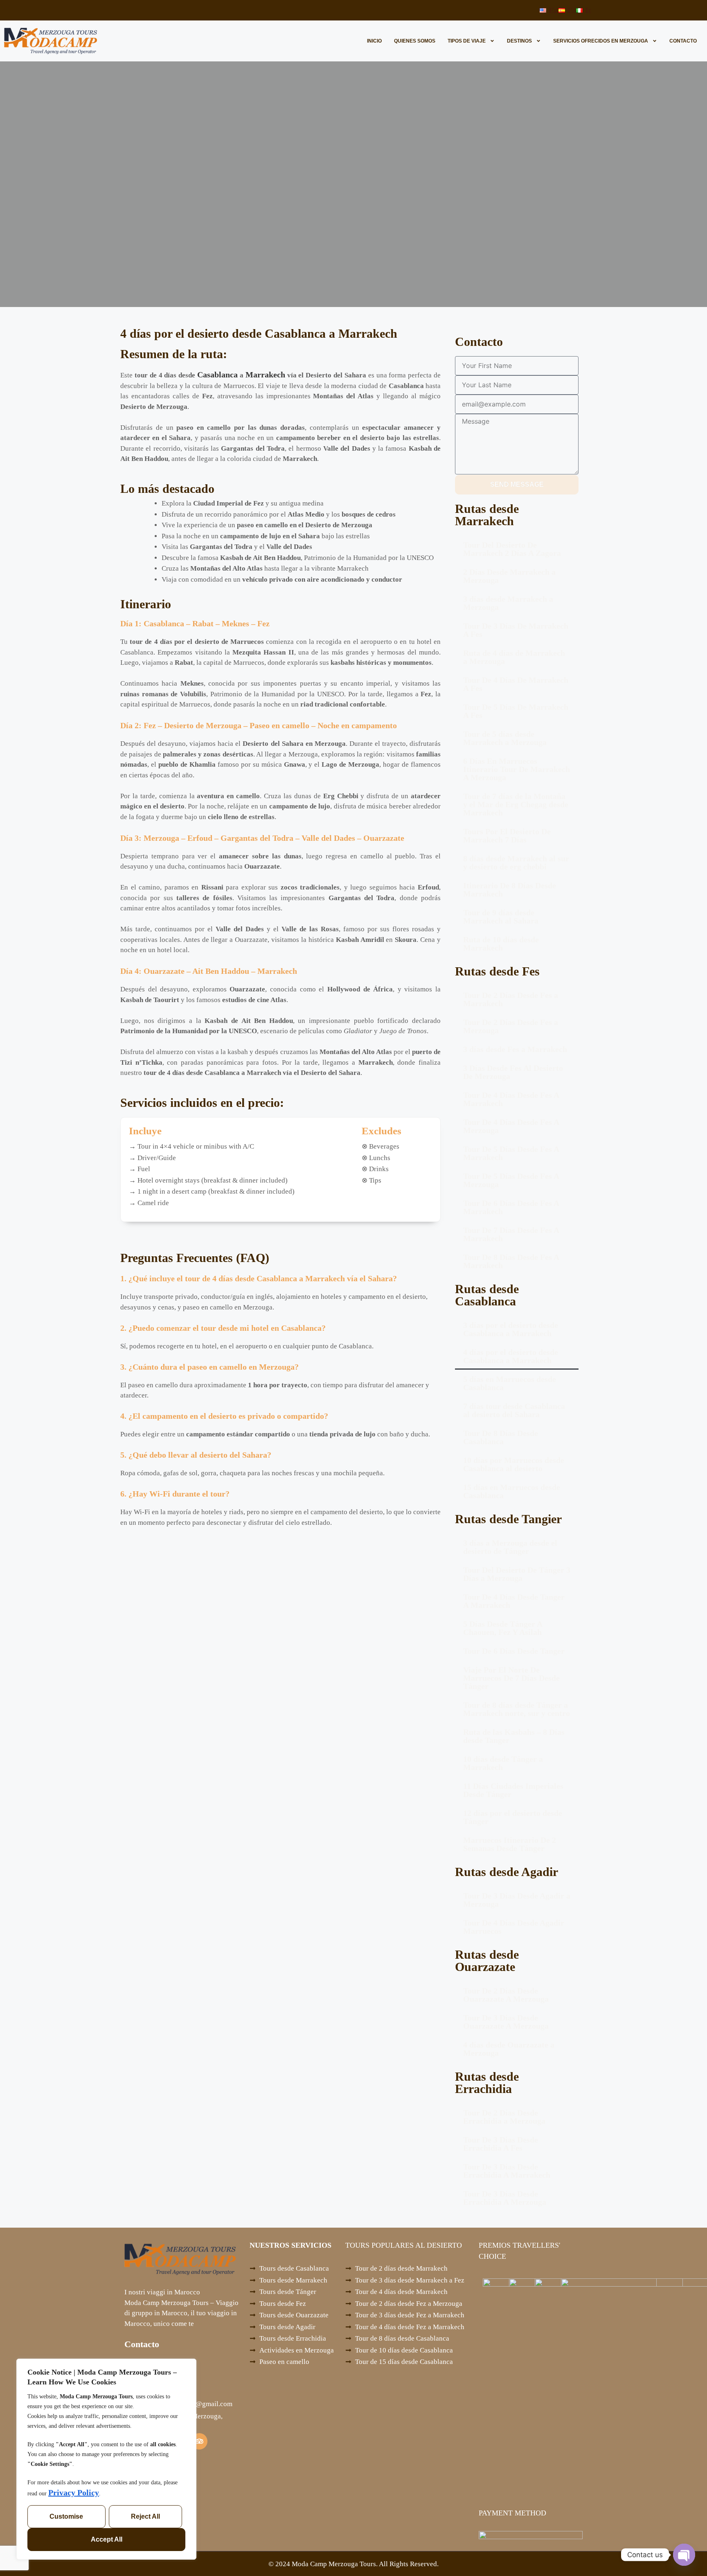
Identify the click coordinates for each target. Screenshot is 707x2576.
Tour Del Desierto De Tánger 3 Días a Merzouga (517, 1574)
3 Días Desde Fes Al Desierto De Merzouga (513, 1072)
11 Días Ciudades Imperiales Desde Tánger (513, 1790)
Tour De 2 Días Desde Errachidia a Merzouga (504, 2117)
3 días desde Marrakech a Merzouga (508, 603)
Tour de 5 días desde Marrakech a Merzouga (505, 738)
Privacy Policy (74, 2492)
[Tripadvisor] (199, 2441)
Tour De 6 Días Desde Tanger (514, 1651)
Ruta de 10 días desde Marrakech (501, 944)
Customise (66, 2516)
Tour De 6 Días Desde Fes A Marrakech (511, 1207)
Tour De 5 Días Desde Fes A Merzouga (511, 1180)
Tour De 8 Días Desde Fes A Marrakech (511, 1261)
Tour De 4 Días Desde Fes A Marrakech (511, 1099)
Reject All (145, 2516)
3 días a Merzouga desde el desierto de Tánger (510, 1547)
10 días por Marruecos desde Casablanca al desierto (514, 1464)
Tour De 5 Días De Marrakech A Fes (516, 711)
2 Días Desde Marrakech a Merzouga (509, 576)
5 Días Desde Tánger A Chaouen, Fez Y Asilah (503, 1628)
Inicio (374, 41)
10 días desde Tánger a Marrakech (503, 1763)
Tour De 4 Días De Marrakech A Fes (516, 684)
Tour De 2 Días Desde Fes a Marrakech (511, 999)
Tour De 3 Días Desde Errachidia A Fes (501, 2144)
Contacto (683, 41)
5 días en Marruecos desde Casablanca (510, 1383)
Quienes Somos (415, 41)
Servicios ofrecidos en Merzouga (601, 41)
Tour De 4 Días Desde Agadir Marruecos (514, 1927)
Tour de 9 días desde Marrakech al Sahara (501, 917)
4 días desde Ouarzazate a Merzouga (509, 2049)
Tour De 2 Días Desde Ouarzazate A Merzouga (506, 1995)
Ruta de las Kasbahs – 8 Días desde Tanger (514, 1736)
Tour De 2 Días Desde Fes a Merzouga (511, 1026)
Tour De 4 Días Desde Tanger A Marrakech (514, 1601)
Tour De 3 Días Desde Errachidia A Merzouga (505, 2198)
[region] (106, 2459)
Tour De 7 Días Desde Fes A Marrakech (511, 1234)
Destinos (519, 41)
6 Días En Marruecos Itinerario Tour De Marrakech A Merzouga (517, 769)
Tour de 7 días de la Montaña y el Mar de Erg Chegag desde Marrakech (516, 804)
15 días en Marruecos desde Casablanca (512, 1491)
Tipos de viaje (467, 41)
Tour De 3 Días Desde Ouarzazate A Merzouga (506, 2022)
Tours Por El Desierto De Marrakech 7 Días (507, 835)
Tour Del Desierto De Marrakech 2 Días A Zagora (512, 549)
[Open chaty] (684, 2555)
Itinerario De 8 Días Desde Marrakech (510, 890)
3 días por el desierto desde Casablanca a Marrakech (511, 1329)
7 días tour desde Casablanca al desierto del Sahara (514, 1410)
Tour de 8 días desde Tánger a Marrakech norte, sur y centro (517, 1709)
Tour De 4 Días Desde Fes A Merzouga (511, 1126)
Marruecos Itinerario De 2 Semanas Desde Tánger (510, 1844)
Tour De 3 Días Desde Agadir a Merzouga (517, 1900)
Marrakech (265, 375)
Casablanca (217, 375)
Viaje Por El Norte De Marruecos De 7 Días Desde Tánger (511, 1678)
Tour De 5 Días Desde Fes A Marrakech (511, 1153)
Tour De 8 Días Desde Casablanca (501, 1437)
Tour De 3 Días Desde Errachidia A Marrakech (507, 2171)
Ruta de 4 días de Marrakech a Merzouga (514, 657)
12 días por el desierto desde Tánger (513, 1817)
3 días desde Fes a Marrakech (515, 1049)
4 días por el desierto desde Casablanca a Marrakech (511, 1356)
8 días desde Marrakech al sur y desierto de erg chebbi (516, 862)
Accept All (107, 2539)
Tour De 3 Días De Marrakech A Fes (516, 630)
